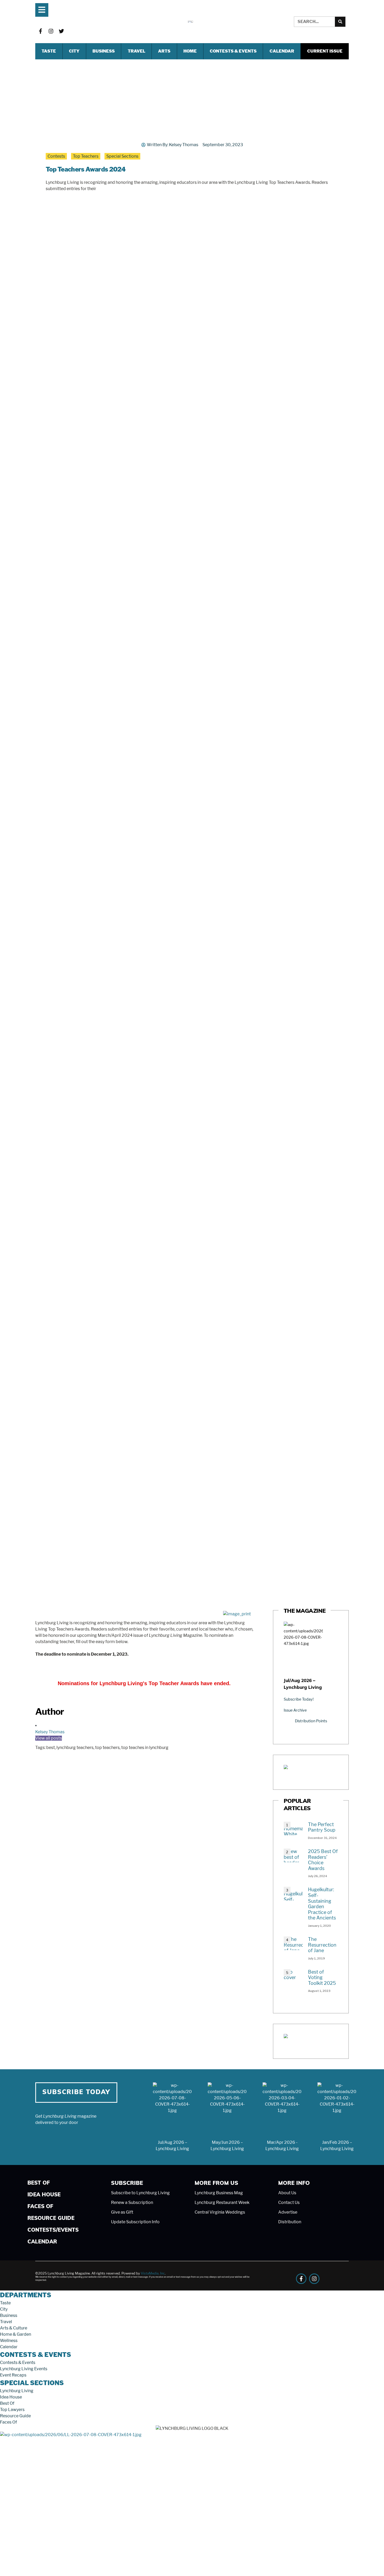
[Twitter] (61, 31)
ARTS (164, 51)
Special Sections (122, 156)
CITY (74, 51)
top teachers (107, 1748)
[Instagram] (51, 31)
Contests (56, 156)
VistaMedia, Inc (153, 2273)
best (51, 1748)
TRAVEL (136, 51)
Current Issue (325, 51)
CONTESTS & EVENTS (233, 51)
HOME (190, 51)
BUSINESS (104, 51)
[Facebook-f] (40, 31)
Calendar (282, 51)
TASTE (49, 51)
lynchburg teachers (75, 1748)
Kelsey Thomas (50, 1732)
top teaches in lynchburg (145, 1748)
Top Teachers (86, 156)
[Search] (340, 22)
